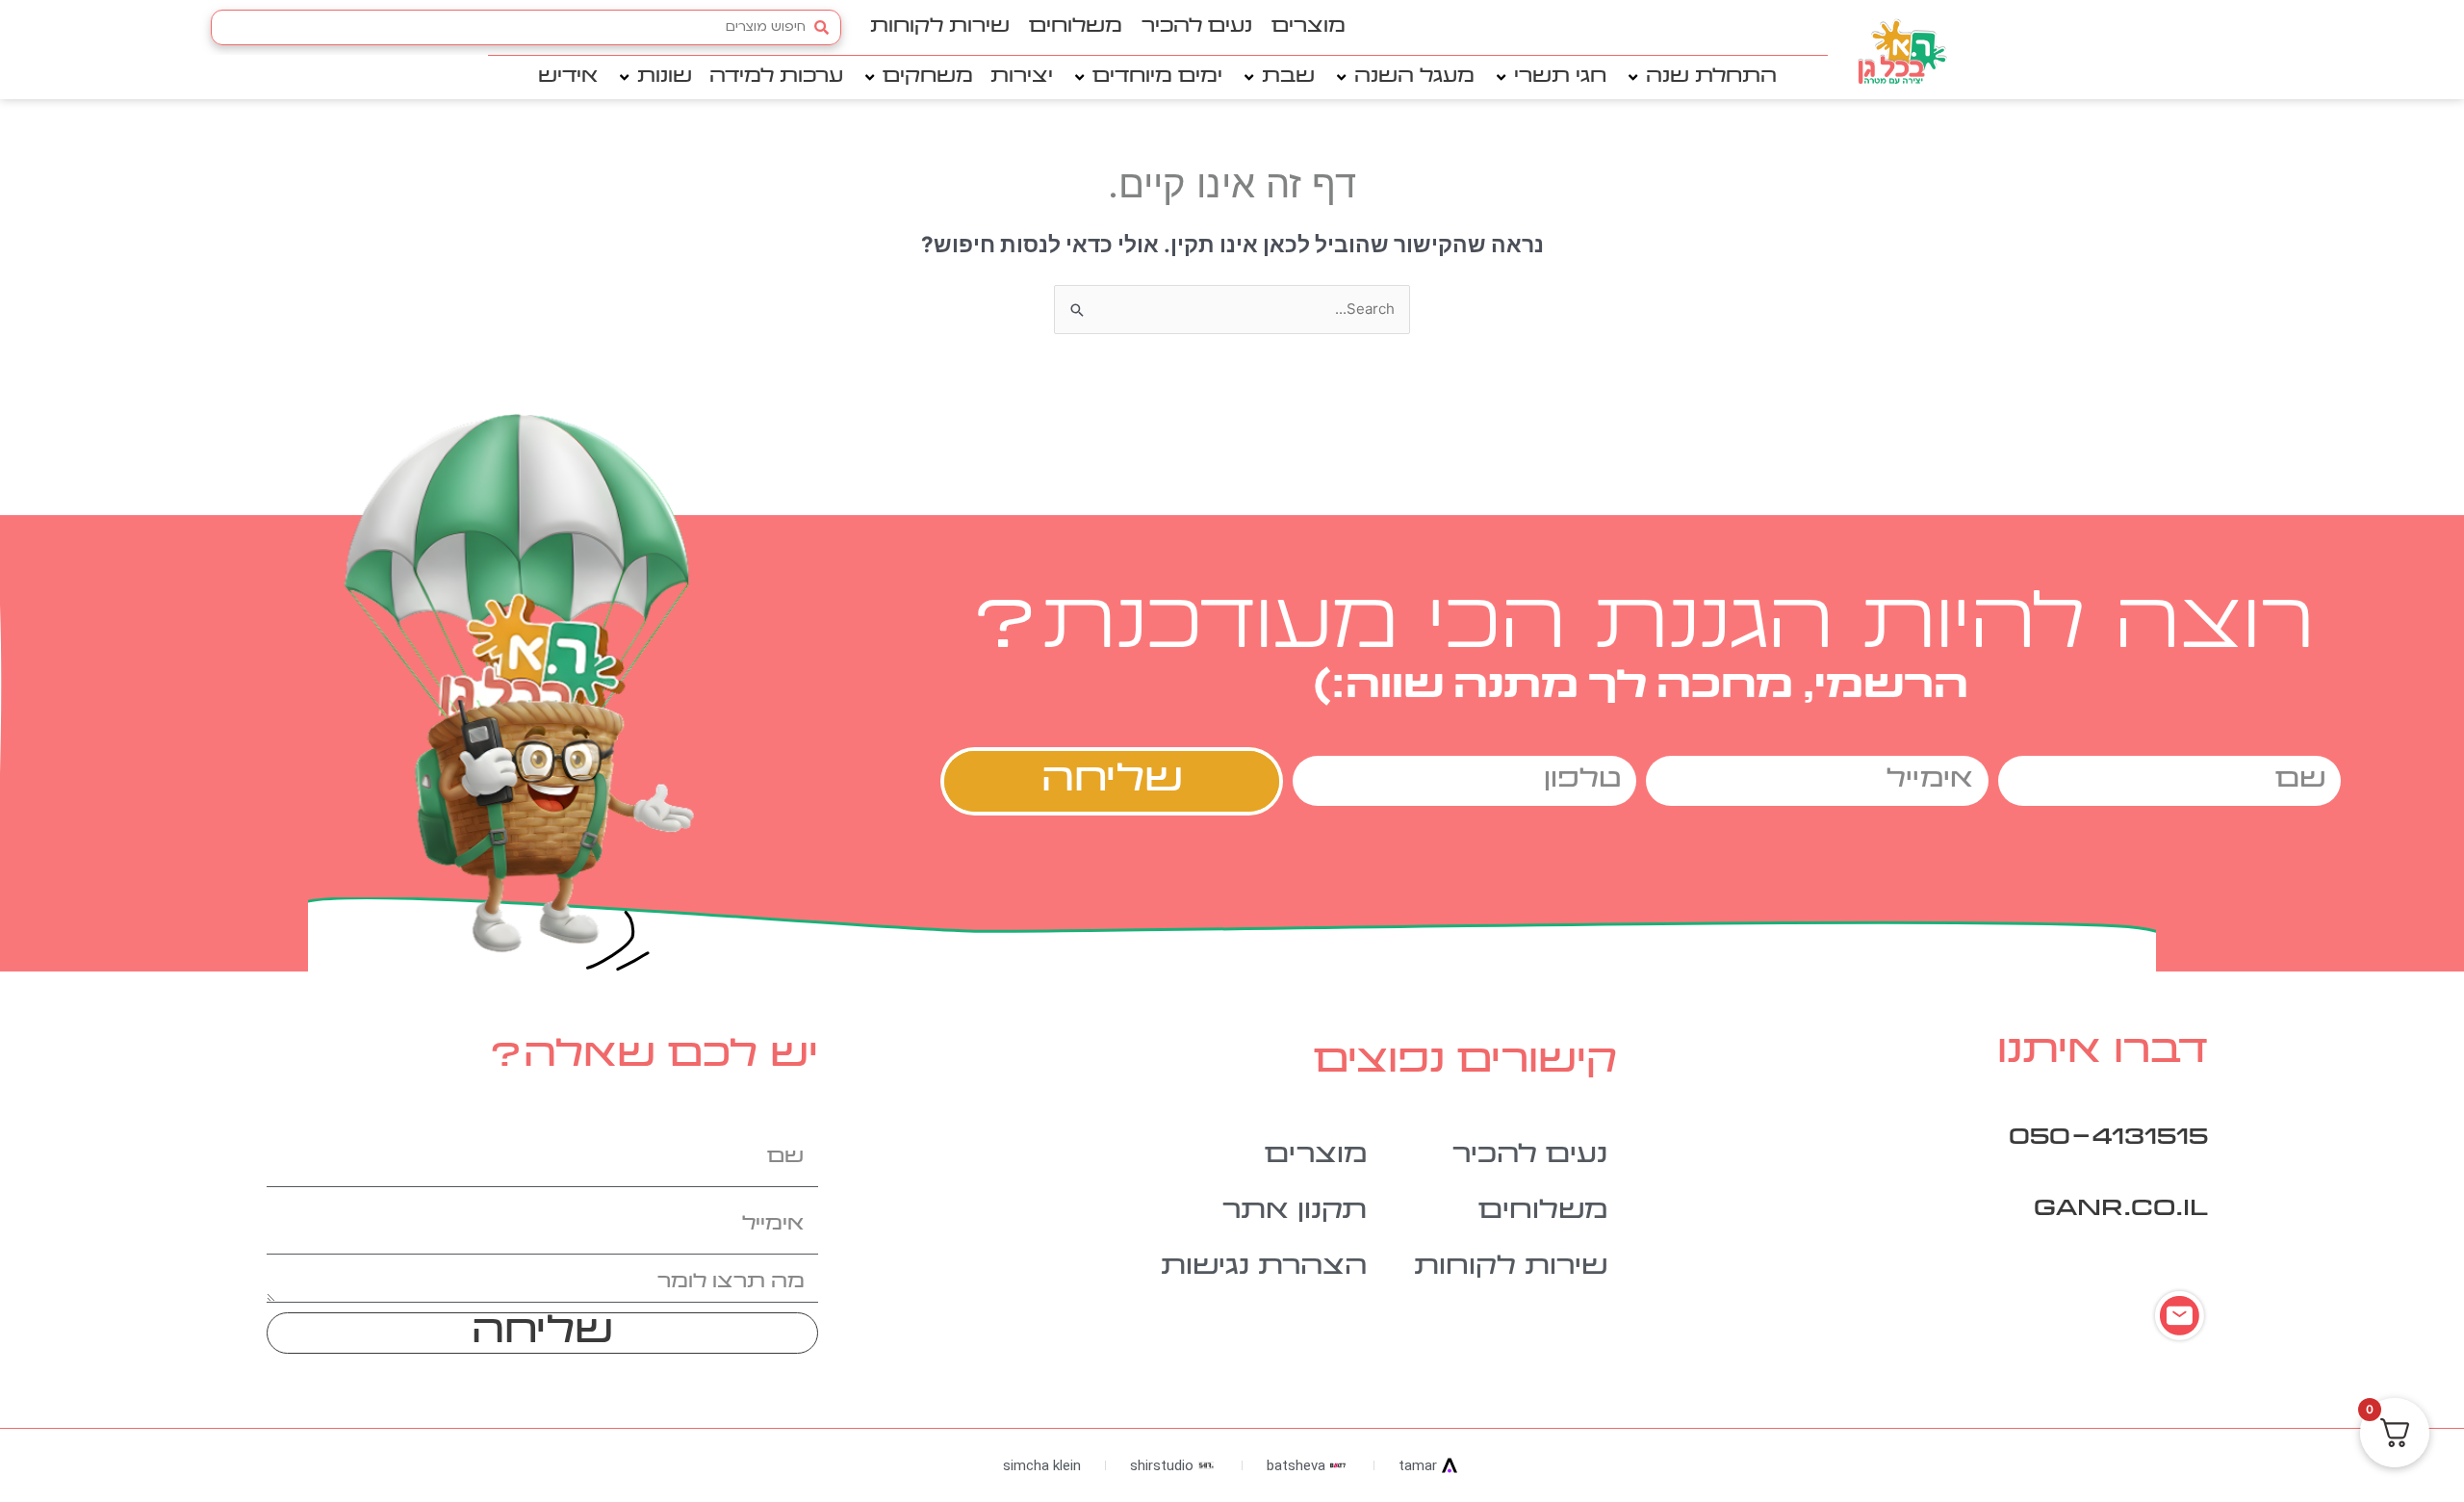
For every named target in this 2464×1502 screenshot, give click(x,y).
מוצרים (1309, 27)
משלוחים (1076, 27)
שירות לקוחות (940, 27)
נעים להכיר (1197, 27)
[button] (1700, 78)
